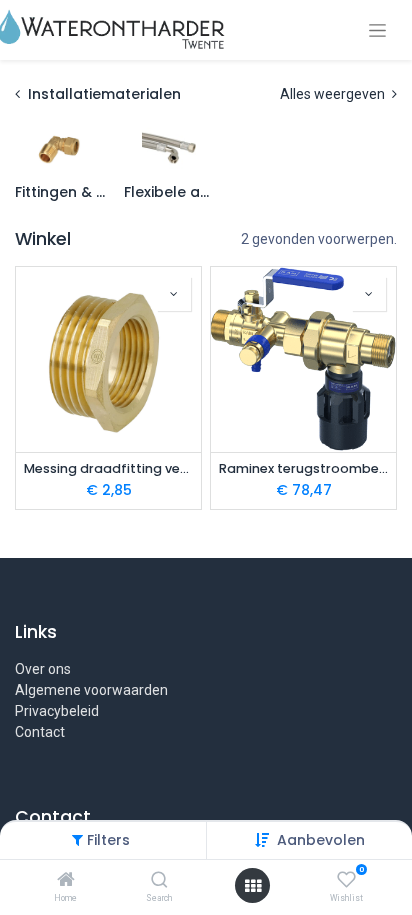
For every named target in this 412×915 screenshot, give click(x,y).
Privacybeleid (57, 711)
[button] (174, 294)
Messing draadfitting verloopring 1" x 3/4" (108, 468)
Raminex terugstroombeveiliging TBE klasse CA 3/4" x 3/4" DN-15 (303, 468)
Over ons (43, 669)
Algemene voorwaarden (91, 690)
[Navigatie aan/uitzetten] (377, 30)
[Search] (159, 881)
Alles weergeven (334, 94)
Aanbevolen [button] (321, 840)
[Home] (66, 881)
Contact (40, 732)
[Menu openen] (253, 886)
